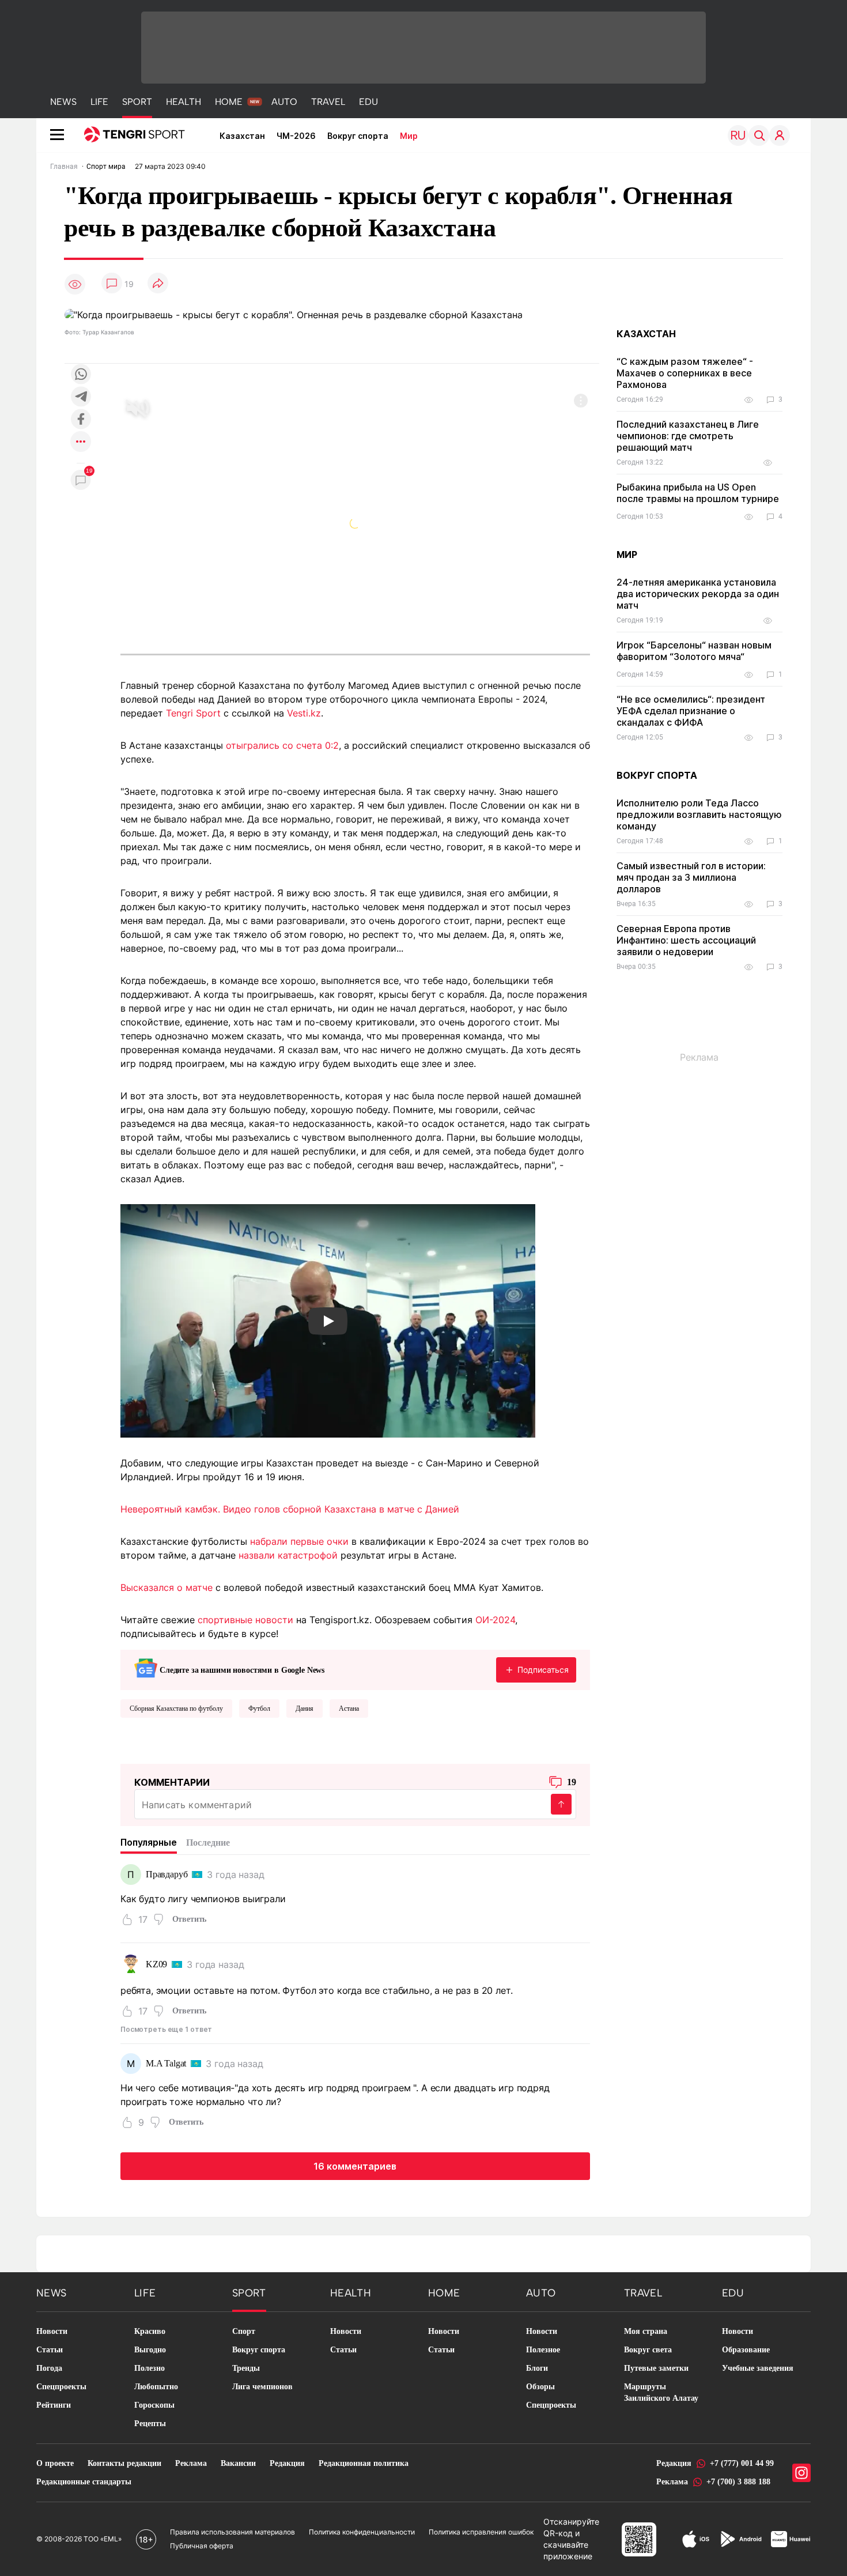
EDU (368, 102)
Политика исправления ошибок (481, 2532)
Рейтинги (54, 2405)
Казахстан (242, 136)
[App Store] (696, 2539)
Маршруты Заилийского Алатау (661, 2392)
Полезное (543, 2350)
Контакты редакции (124, 2463)
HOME (229, 102)
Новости (52, 2331)
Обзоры (540, 2387)
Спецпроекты (61, 2387)
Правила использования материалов (232, 2532)
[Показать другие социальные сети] (81, 442)
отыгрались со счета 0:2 (282, 745)
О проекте (55, 2463)
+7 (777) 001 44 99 (742, 2463)
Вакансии (238, 2463)
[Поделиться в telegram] (81, 397)
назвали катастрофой (288, 1555)
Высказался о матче (167, 1587)
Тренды (246, 2368)
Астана (349, 1708)
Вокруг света (648, 2350)
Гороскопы (154, 2405)
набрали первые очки (299, 1541)
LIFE (99, 102)
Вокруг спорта (358, 136)
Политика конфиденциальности (362, 2532)
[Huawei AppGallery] (791, 2539)
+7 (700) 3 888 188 (738, 2482)
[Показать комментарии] (112, 284)
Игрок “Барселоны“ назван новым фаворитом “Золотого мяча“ (694, 651)
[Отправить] (561, 1804)
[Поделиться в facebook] (81, 420)
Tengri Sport (193, 713)
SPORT (137, 102)
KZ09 (156, 1964)
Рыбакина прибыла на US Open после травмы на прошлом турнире (698, 493)
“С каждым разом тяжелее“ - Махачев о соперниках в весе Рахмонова (685, 373)
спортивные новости (245, 1620)
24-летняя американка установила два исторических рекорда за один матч (698, 594)
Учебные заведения (758, 2368)
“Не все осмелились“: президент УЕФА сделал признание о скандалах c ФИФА (691, 711)
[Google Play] (740, 2539)
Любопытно (156, 2387)
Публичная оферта (202, 2546)
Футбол (259, 1708)
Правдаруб (167, 1874)
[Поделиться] (158, 284)
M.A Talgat (166, 2063)
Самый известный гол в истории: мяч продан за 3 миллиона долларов (691, 877)
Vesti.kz (304, 713)
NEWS (63, 102)
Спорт (244, 2331)
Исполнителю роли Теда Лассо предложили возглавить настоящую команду (699, 814)
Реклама (191, 2463)
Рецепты (150, 2424)
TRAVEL (328, 102)
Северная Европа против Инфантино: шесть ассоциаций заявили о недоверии (686, 940)
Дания (305, 1708)
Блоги (537, 2368)
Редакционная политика (364, 2463)
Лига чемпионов (262, 2387)
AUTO (284, 102)
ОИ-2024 (495, 1620)
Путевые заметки (656, 2368)
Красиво (150, 2331)
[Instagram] (801, 2473)
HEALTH (184, 102)
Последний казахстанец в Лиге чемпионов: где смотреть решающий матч (688, 436)
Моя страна (646, 2331)
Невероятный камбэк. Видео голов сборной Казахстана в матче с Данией (290, 1509)
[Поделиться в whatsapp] (81, 375)
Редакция (287, 2463)
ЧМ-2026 (296, 136)
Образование (746, 2350)
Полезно (150, 2368)
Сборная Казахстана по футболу (176, 1708)
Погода (49, 2368)
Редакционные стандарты (84, 2482)
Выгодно (150, 2350)
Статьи (50, 2350)
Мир (409, 136)
